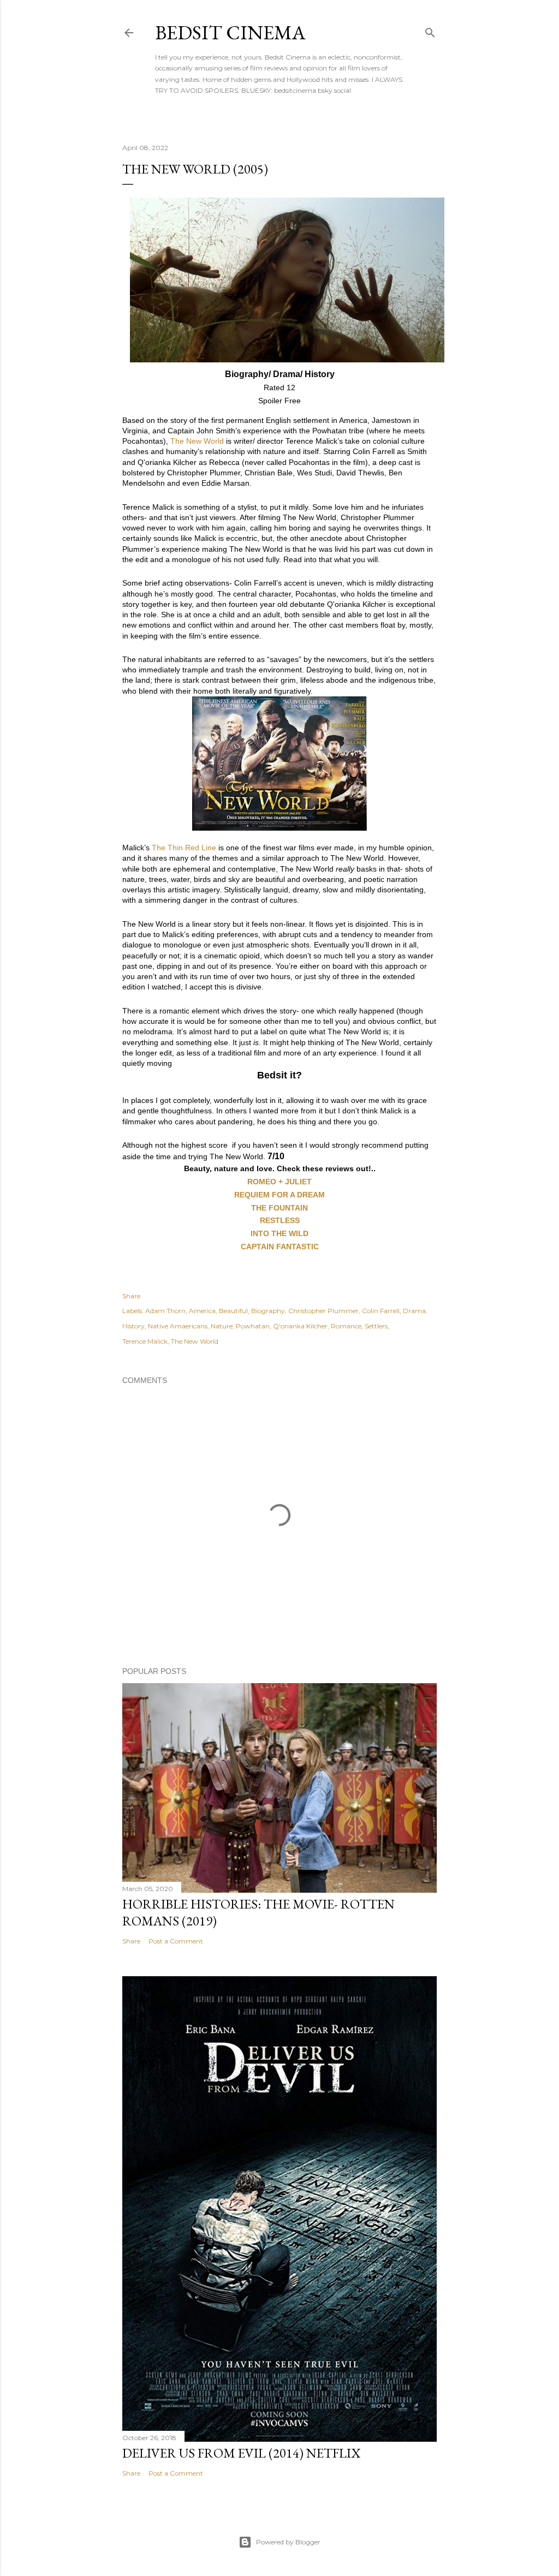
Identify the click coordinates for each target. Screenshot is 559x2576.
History (133, 1326)
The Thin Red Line (184, 848)
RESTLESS (280, 1220)
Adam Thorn (165, 1311)
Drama (414, 1311)
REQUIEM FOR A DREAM (279, 1195)
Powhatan (253, 1326)
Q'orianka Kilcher (300, 1326)
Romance (346, 1326)
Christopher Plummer (323, 1311)
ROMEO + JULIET (279, 1182)
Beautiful (233, 1311)
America (202, 1311)
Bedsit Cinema (230, 32)
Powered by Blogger (288, 2542)
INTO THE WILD (279, 1233)
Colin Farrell (381, 1311)
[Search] (430, 30)
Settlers (376, 1326)
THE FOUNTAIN (279, 1208)
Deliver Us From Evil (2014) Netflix (241, 2453)
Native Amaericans (178, 1326)
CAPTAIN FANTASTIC (280, 1247)
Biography (268, 1311)
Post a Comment (176, 1941)
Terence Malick (145, 1341)
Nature (222, 1326)
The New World (197, 441)
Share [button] (131, 1296)
